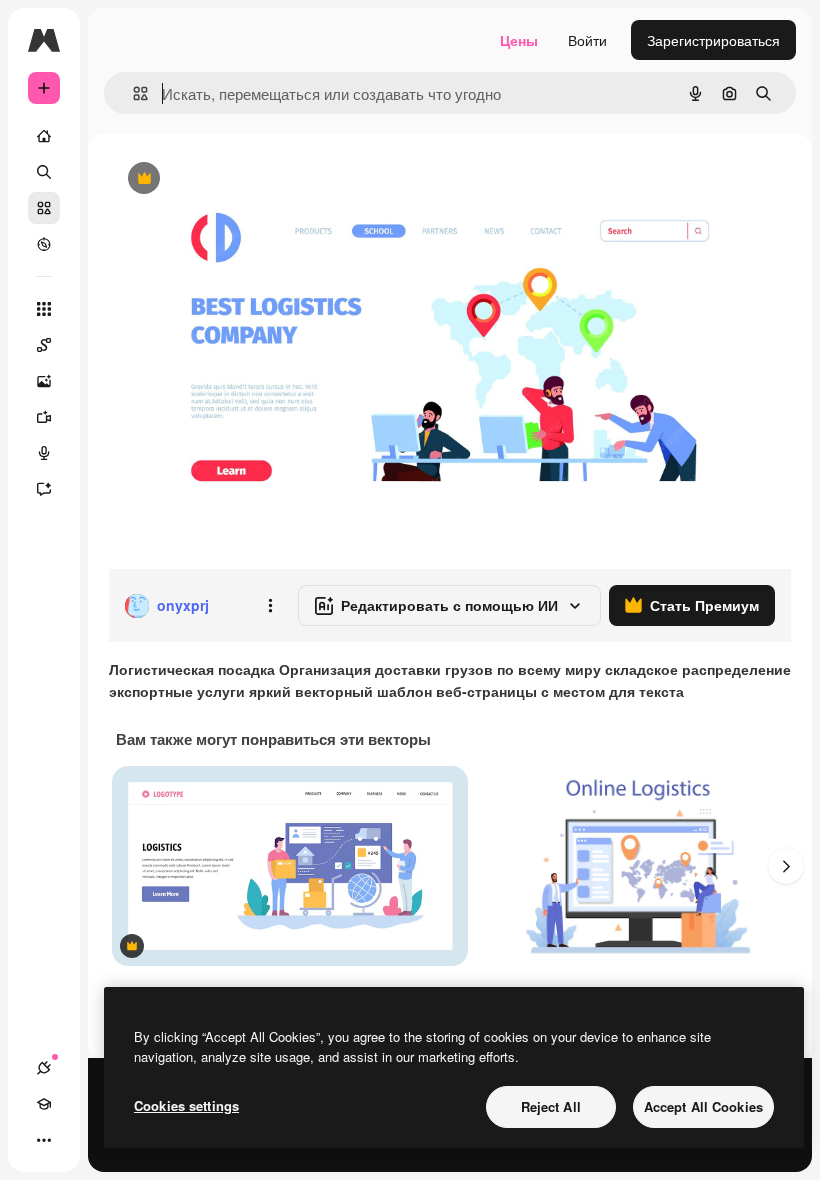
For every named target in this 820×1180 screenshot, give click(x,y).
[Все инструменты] (44, 309)
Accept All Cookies (703, 1106)
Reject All (551, 1106)
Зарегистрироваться (713, 40)
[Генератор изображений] (44, 381)
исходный (242, 179)
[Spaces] (44, 345)
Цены (519, 40)
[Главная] (44, 136)
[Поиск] (44, 172)
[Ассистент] (44, 489)
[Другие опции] (270, 606)
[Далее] (786, 866)
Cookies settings (186, 1105)
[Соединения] (44, 1068)
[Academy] (44, 1104)
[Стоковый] (44, 208)
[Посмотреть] (44, 244)
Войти (587, 40)
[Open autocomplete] (132, 93)
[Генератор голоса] (44, 453)
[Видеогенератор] (44, 417)
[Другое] (44, 1140)
